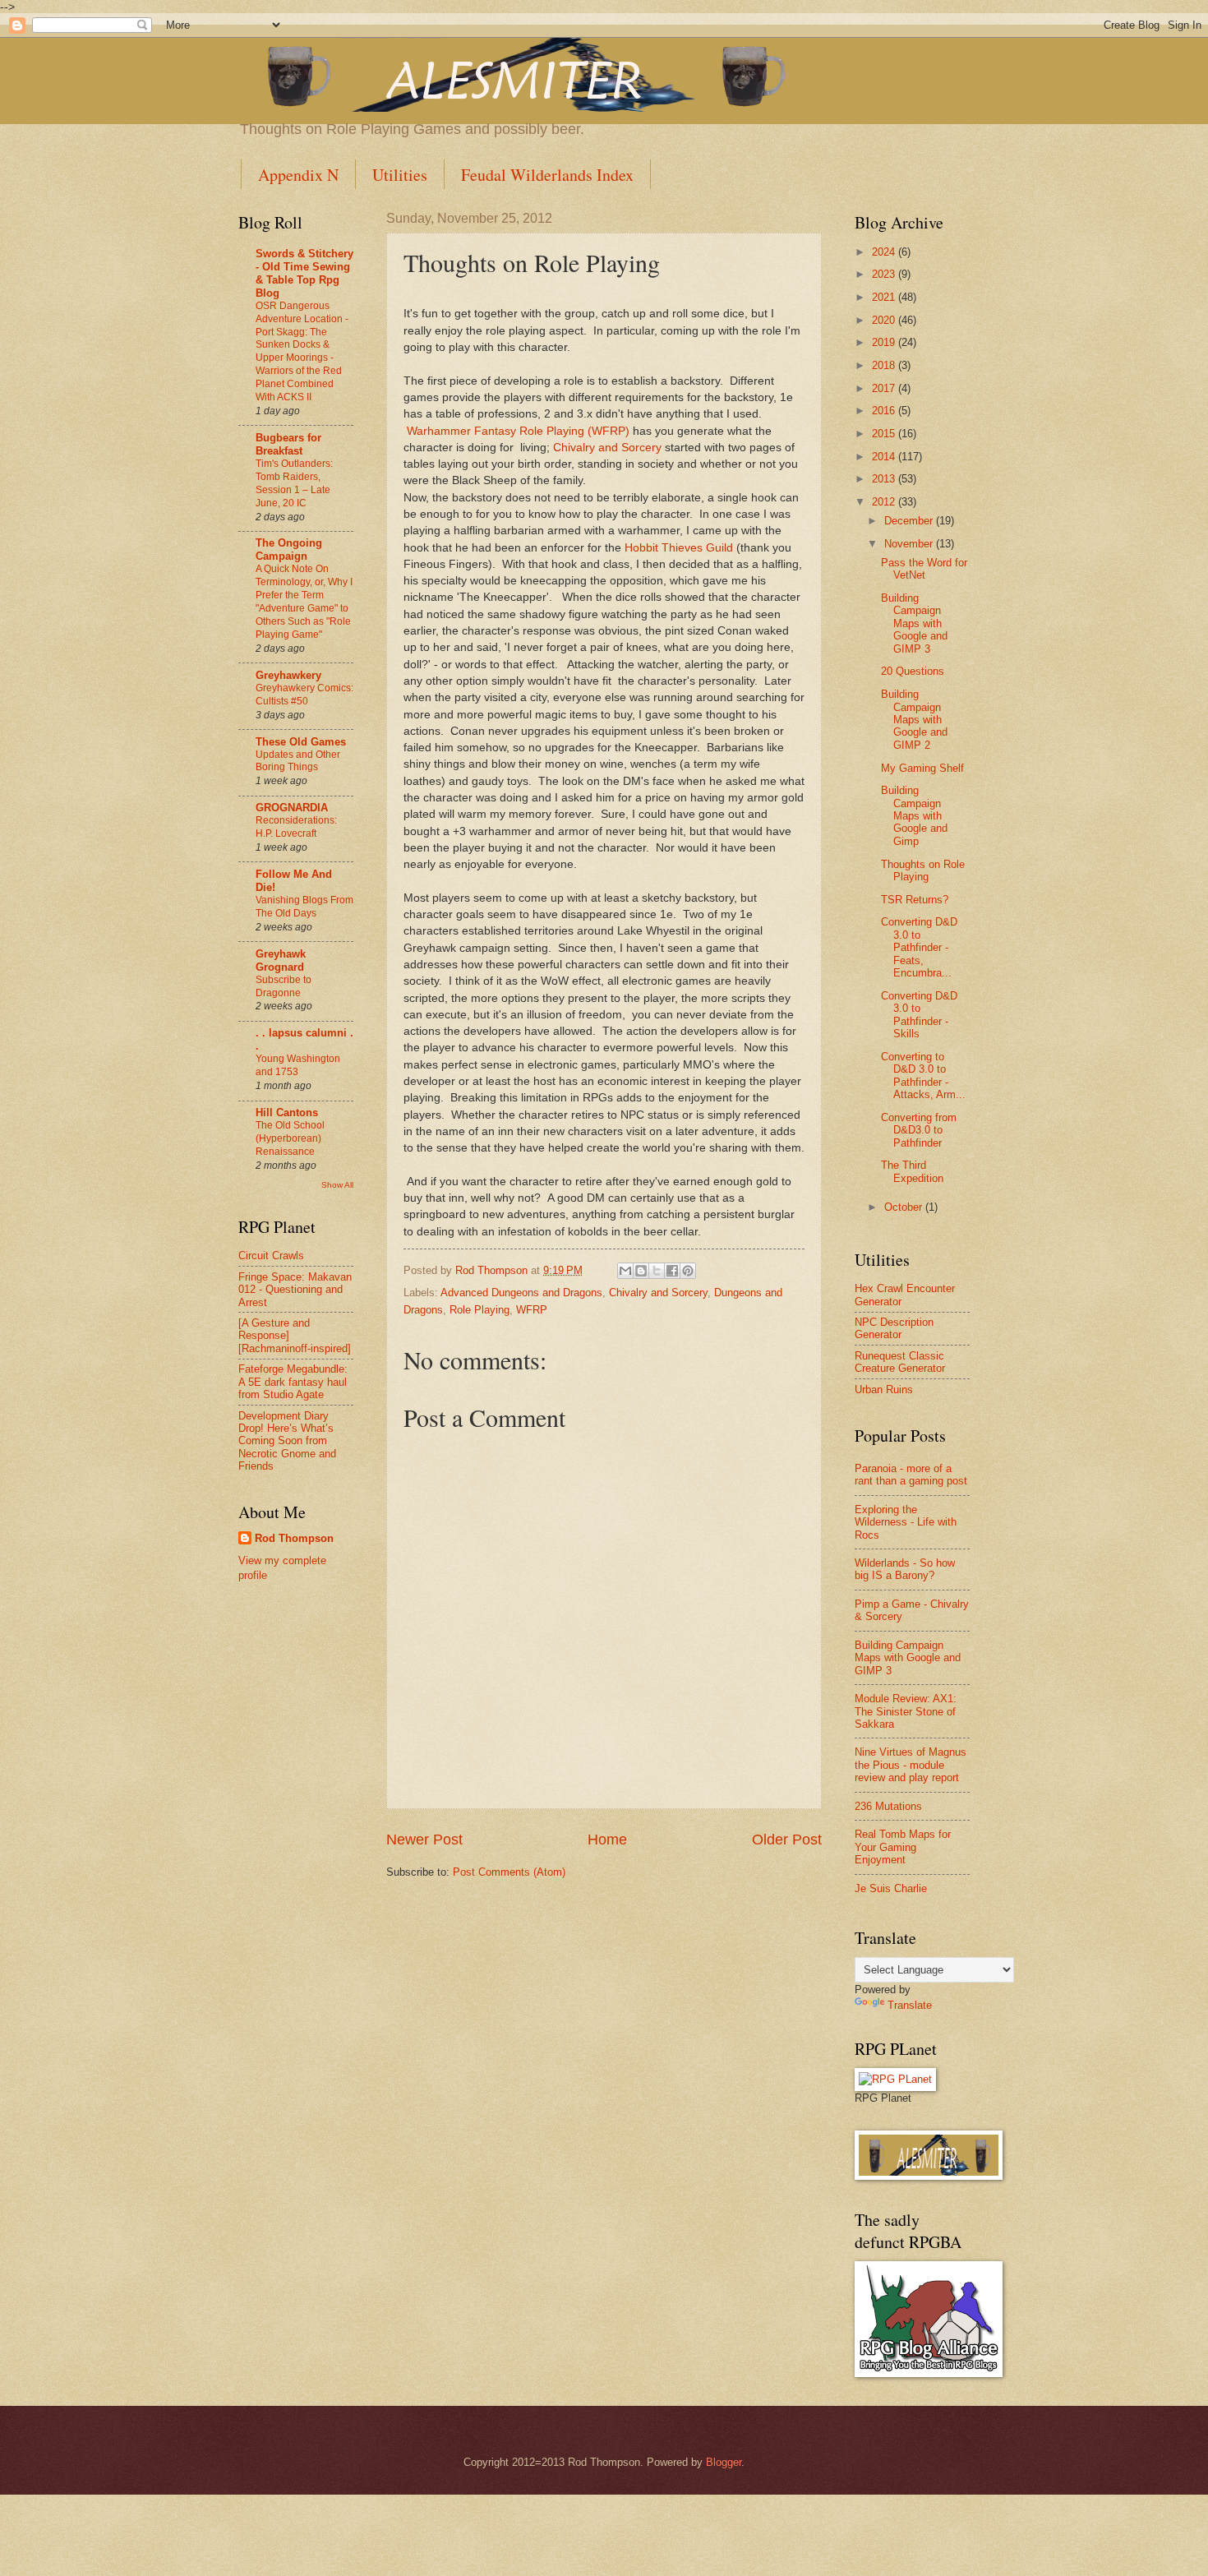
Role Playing (480, 1310)
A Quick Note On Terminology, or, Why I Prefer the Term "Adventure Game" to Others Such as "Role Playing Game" (304, 602)
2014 (885, 457)
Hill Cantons (287, 1113)
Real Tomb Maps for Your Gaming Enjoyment (903, 1847)
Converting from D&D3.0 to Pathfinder (919, 1130)
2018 (885, 365)
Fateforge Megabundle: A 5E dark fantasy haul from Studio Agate (293, 1382)
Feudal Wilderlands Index (547, 175)
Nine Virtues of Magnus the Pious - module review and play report (911, 1765)
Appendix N (298, 175)
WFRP (532, 1310)
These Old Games (301, 742)
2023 (885, 274)
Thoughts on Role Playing (923, 870)
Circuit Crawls (271, 1256)
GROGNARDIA (292, 808)
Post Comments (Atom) (509, 1872)
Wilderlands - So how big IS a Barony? (905, 1569)
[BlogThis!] (641, 1271)
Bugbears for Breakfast (288, 444)
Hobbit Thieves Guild (679, 548)
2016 (885, 411)
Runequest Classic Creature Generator (900, 1362)
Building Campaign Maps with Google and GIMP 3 (914, 623)
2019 (885, 342)
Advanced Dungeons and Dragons (521, 1293)
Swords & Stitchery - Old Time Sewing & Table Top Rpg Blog (304, 273)
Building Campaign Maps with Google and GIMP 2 (914, 720)
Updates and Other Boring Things (298, 761)
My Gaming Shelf (922, 768)
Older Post (787, 1840)
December (910, 521)
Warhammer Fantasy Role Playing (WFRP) (518, 431)
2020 (885, 320)
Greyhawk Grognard (281, 960)
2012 (885, 502)
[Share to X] (657, 1271)
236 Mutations (888, 1806)
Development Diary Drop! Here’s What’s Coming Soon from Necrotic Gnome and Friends (287, 1441)
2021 (885, 297)
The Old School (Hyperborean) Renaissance (290, 1138)
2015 (885, 434)
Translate (910, 2005)
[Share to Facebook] (672, 1271)
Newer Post (424, 1840)
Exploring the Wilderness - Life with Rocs (906, 1522)
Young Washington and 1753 (298, 1065)
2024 (885, 252)
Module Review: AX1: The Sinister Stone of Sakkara (906, 1711)
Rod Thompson (294, 1538)
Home (607, 1840)
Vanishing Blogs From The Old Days (304, 907)
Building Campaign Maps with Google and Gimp (914, 816)
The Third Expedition (912, 1171)
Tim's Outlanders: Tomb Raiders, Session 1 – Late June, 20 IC (294, 483)
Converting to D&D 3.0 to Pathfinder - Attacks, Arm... (923, 1076)
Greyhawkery (288, 675)
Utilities (400, 175)
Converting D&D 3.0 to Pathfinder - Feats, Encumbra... (919, 947)
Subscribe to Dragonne (284, 986)
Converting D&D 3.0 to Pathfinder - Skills (919, 1015)
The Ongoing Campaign (289, 549)
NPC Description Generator (894, 1328)
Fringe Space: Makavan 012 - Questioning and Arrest (295, 1290)
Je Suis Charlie (891, 1888)
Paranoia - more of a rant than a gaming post (911, 1475)
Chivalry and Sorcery (607, 448)
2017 (885, 388)
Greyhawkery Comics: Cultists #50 (304, 695)
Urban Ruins (884, 1390)
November (910, 544)
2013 (885, 479)
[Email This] (625, 1271)
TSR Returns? (915, 900)
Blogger (724, 2462)
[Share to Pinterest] (688, 1271)
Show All (337, 1185)
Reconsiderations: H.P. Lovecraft (296, 827)
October (905, 1207)
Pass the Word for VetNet (924, 569)
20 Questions (913, 671)
